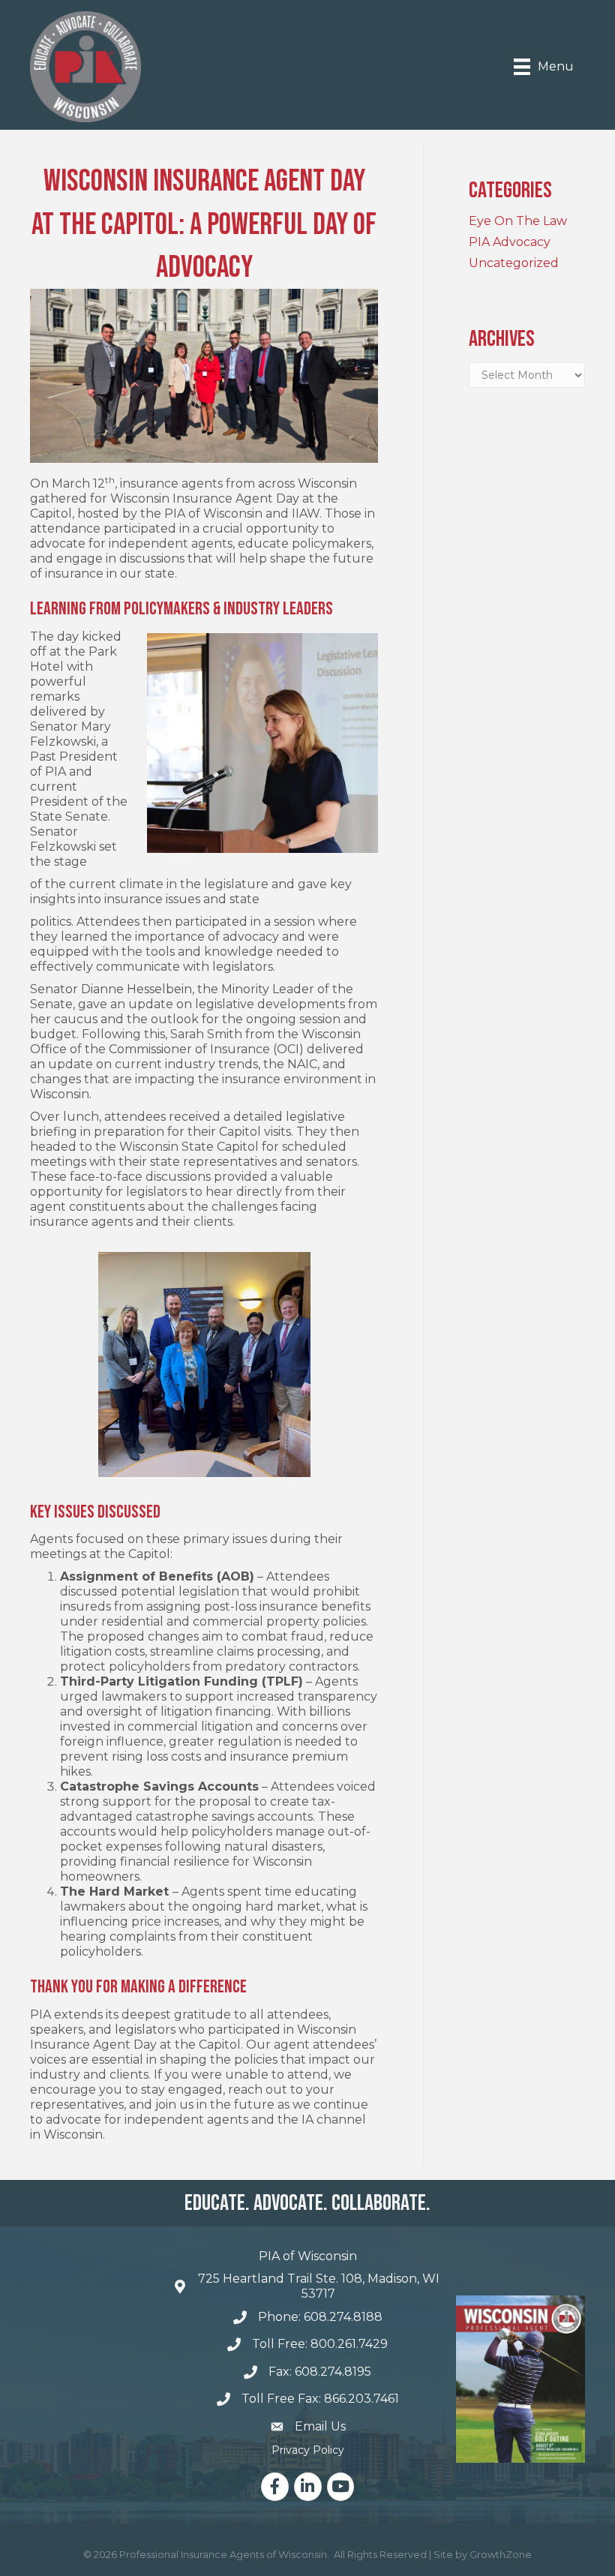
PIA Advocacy (510, 242)
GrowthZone (501, 2554)
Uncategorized (514, 263)
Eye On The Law (518, 221)
